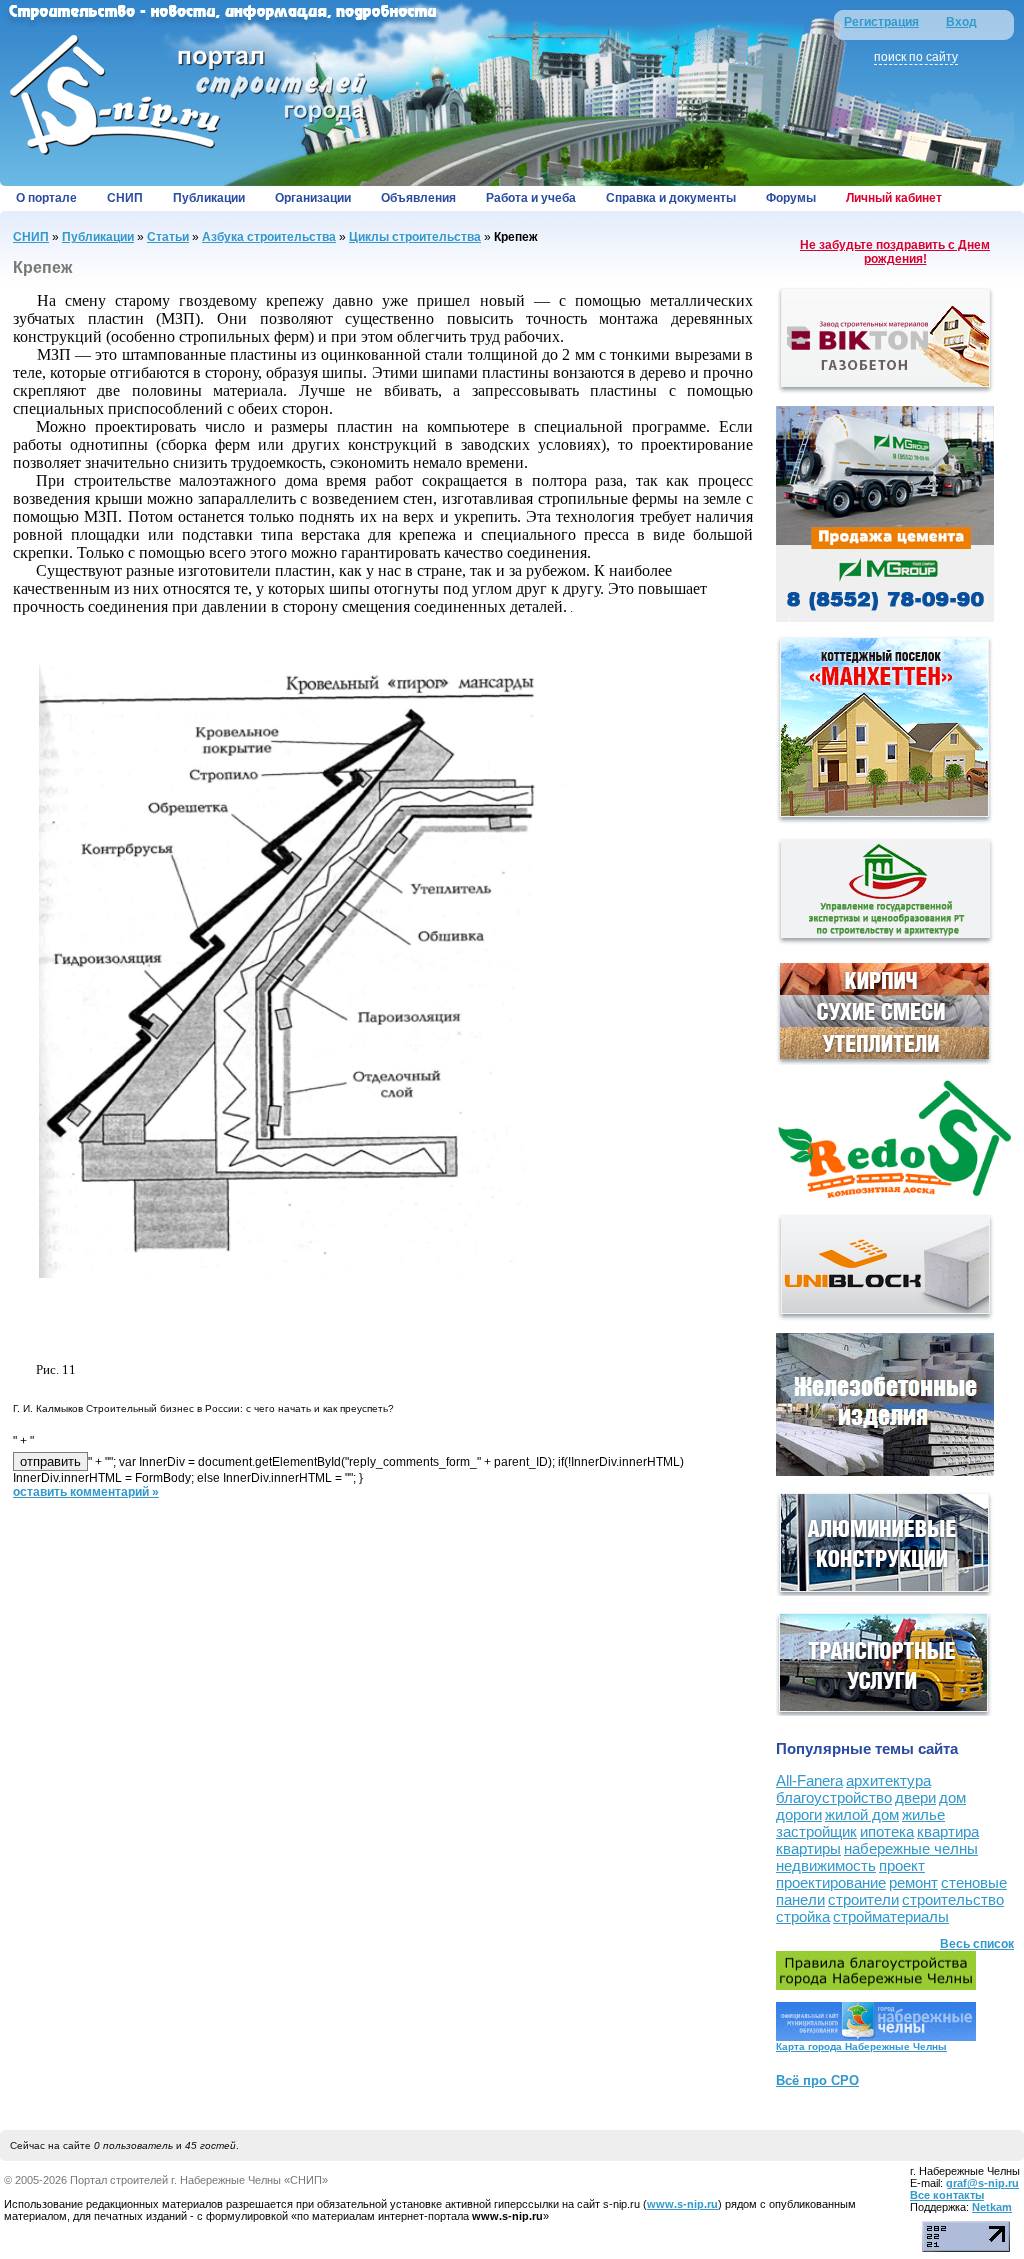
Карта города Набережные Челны (861, 2046)
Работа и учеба (531, 198)
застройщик (816, 1831)
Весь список (977, 1944)
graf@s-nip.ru (982, 2183)
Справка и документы (671, 198)
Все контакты (947, 2195)
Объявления (418, 198)
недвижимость (826, 1865)
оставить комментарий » (86, 1492)
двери (915, 1797)
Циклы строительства (415, 237)
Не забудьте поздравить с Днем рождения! (895, 252)
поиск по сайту (916, 57)
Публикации (209, 198)
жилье (923, 1814)
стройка (803, 1916)
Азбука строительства (269, 237)
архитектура (888, 1780)
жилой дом (862, 1814)
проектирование (831, 1882)
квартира (948, 1831)
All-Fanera (809, 1780)
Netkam (992, 2207)
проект (902, 1865)
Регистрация (881, 22)
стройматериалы (891, 1916)
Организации (313, 198)
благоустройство (834, 1797)
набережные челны (911, 1848)
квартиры (808, 1848)
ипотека (887, 1831)
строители (863, 1899)
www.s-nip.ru (682, 2204)
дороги (799, 1814)
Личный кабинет (894, 198)
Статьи (168, 237)
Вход (961, 22)
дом (952, 1797)
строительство (953, 1899)
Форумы (791, 198)
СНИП (125, 198)
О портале (46, 198)
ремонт (913, 1882)
